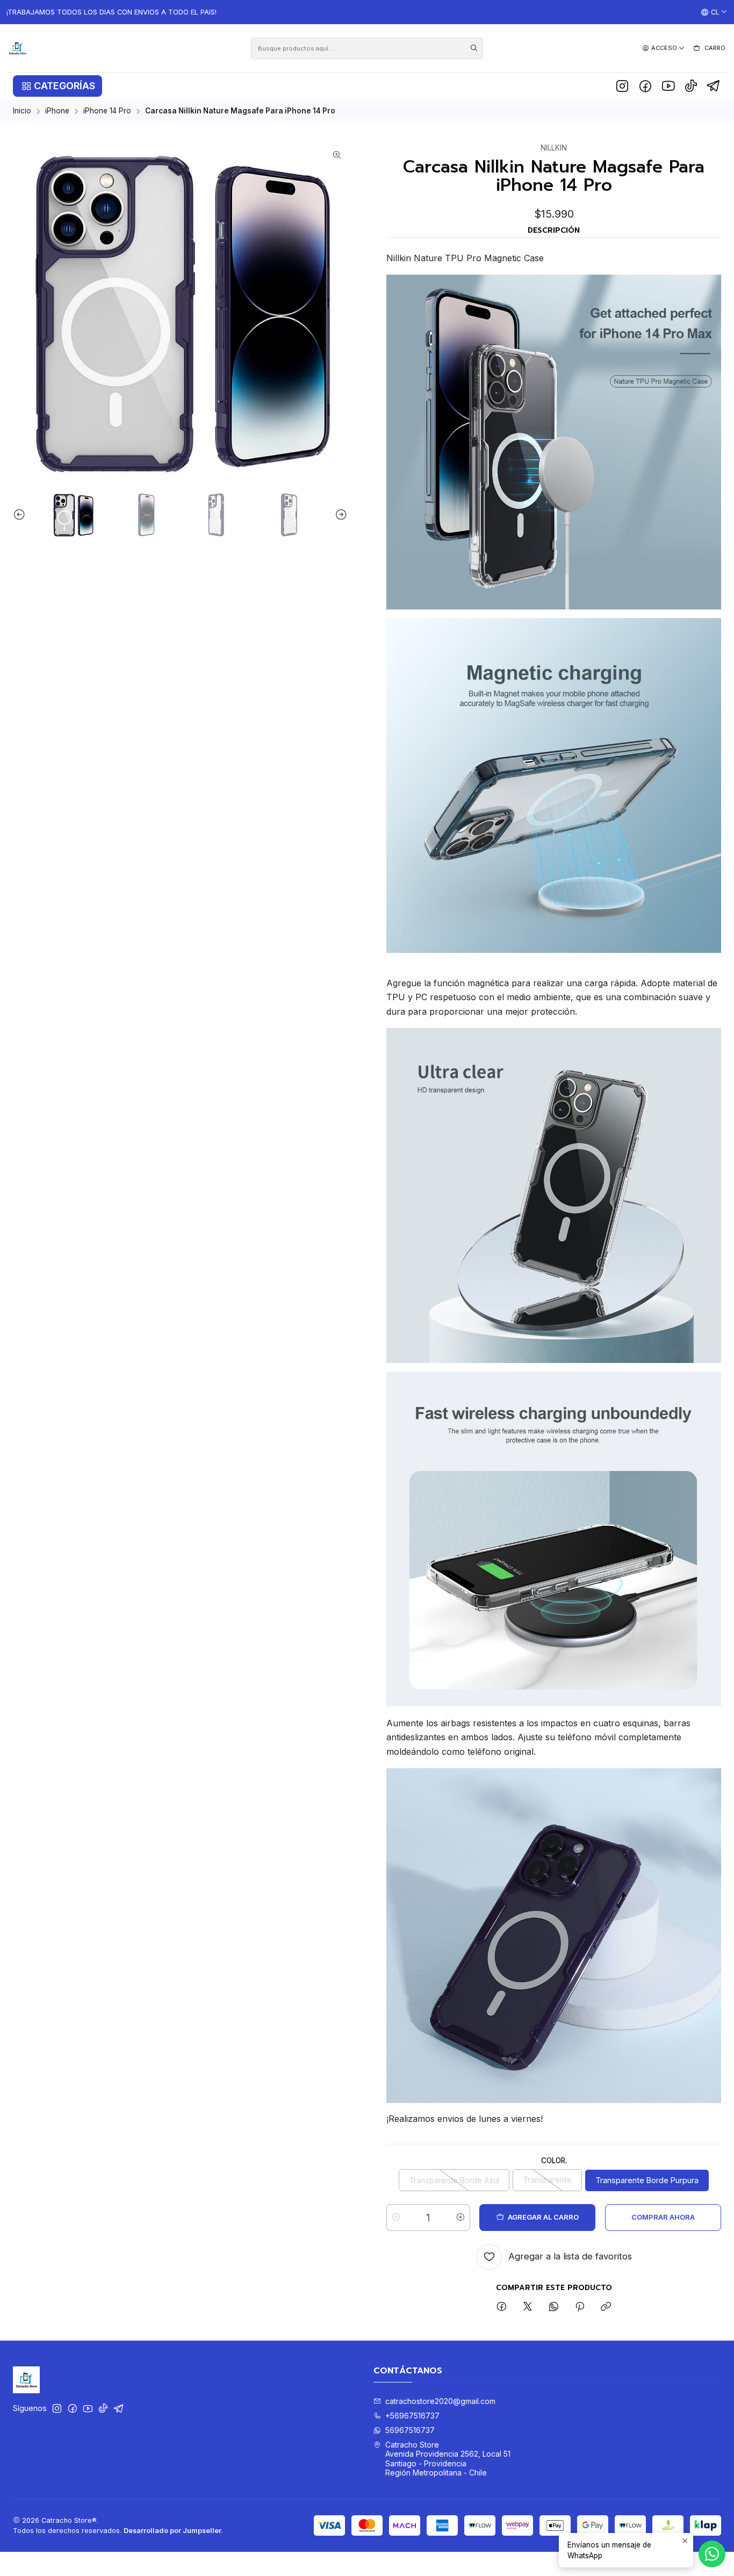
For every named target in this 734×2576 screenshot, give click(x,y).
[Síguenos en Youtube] (668, 86)
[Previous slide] (21, 515)
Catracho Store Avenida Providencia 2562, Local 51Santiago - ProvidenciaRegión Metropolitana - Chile (448, 2459)
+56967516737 (412, 2416)
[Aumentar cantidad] (460, 2218)
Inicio (22, 111)
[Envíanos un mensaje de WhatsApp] (712, 2554)
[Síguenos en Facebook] (645, 86)
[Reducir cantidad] (396, 2218)
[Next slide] (340, 515)
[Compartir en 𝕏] (528, 2307)
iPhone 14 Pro (107, 111)
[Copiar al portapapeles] (606, 2307)
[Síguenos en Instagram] (622, 86)
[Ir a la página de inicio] (17, 48)
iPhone (57, 111)
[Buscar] (474, 48)
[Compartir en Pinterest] (580, 2307)
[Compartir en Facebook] (502, 2307)
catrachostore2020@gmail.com (440, 2401)
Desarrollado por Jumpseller (172, 2531)
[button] (57, 86)
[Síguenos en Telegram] (714, 86)
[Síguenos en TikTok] (691, 86)
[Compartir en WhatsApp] (554, 2307)
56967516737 (410, 2430)
